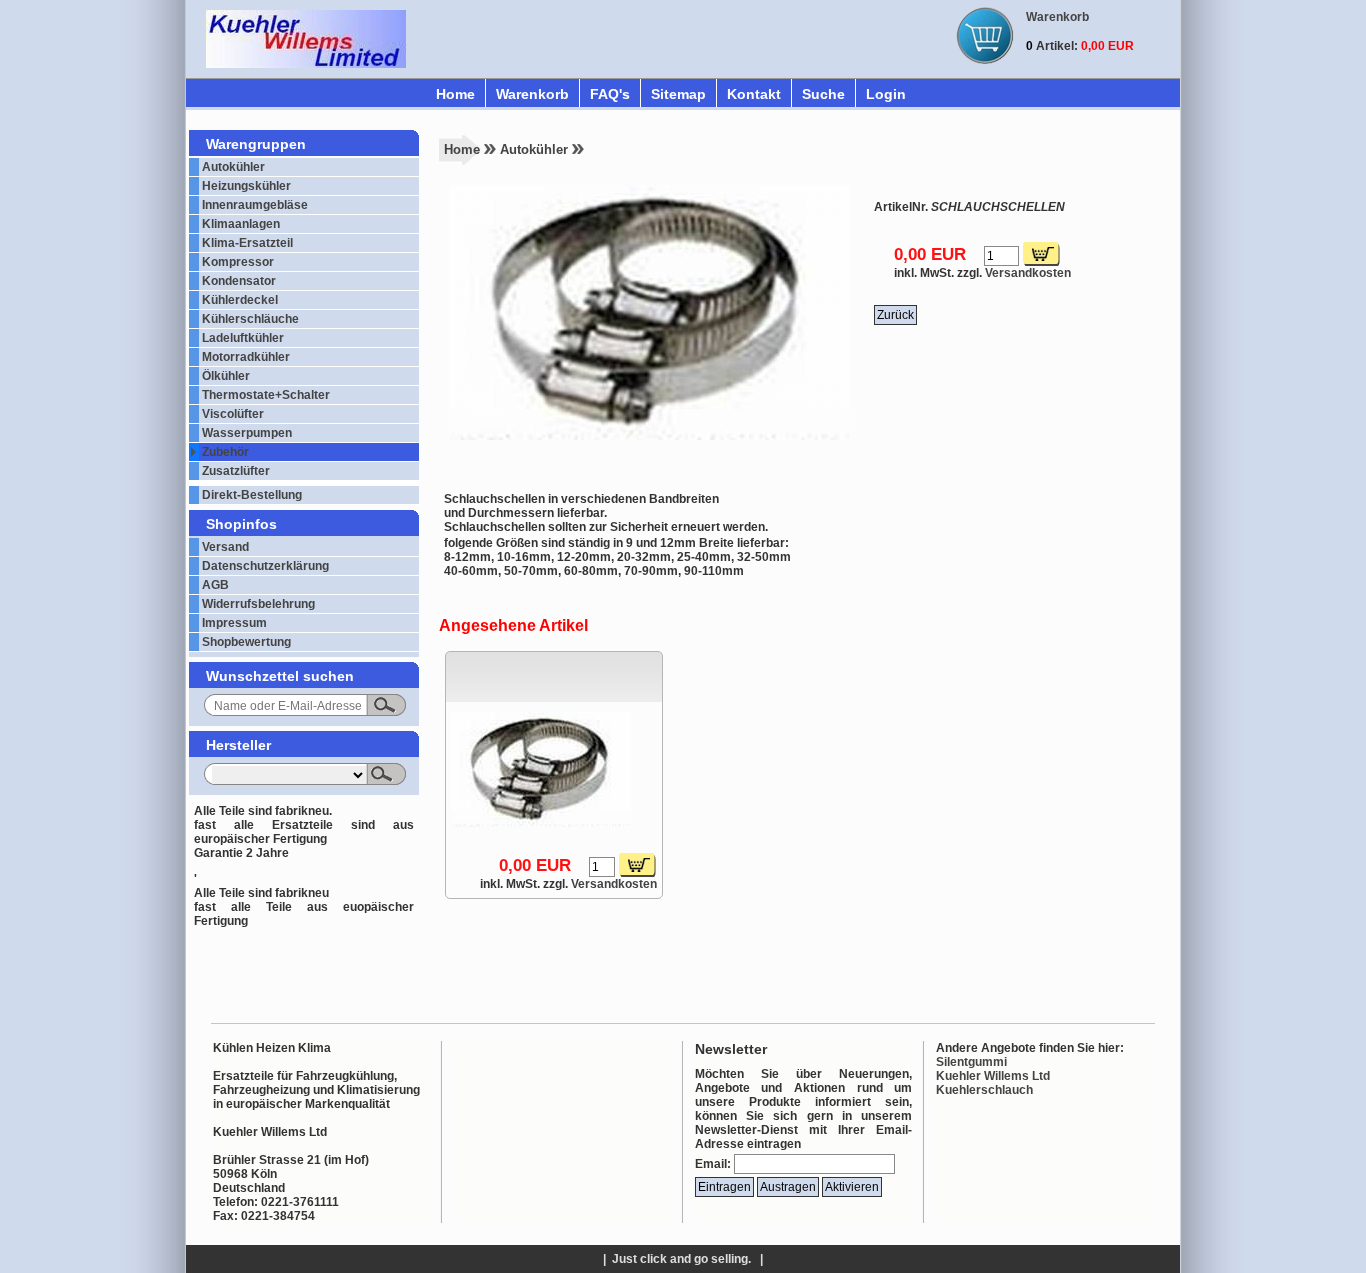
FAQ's (610, 94)
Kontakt (754, 94)
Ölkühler (226, 376)
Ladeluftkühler (243, 338)
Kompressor (238, 262)
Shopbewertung (246, 642)
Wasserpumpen (247, 433)
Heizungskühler (246, 186)
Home (455, 94)
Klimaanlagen (241, 224)
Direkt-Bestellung (252, 495)
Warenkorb (532, 94)
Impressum (234, 623)
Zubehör (225, 452)
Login (886, 94)
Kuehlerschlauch (984, 1090)
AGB (215, 585)
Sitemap (678, 94)
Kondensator (239, 281)
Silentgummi (971, 1062)
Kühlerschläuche (250, 319)
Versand (225, 547)
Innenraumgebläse (255, 205)
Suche (823, 94)
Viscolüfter (233, 414)
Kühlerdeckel (240, 300)
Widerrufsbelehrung (258, 604)
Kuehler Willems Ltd (993, 1076)
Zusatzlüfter (236, 471)
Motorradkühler (246, 357)
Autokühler (233, 167)
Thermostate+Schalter (266, 395)
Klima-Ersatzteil (247, 243)
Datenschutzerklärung (265, 566)
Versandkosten (1028, 273)
